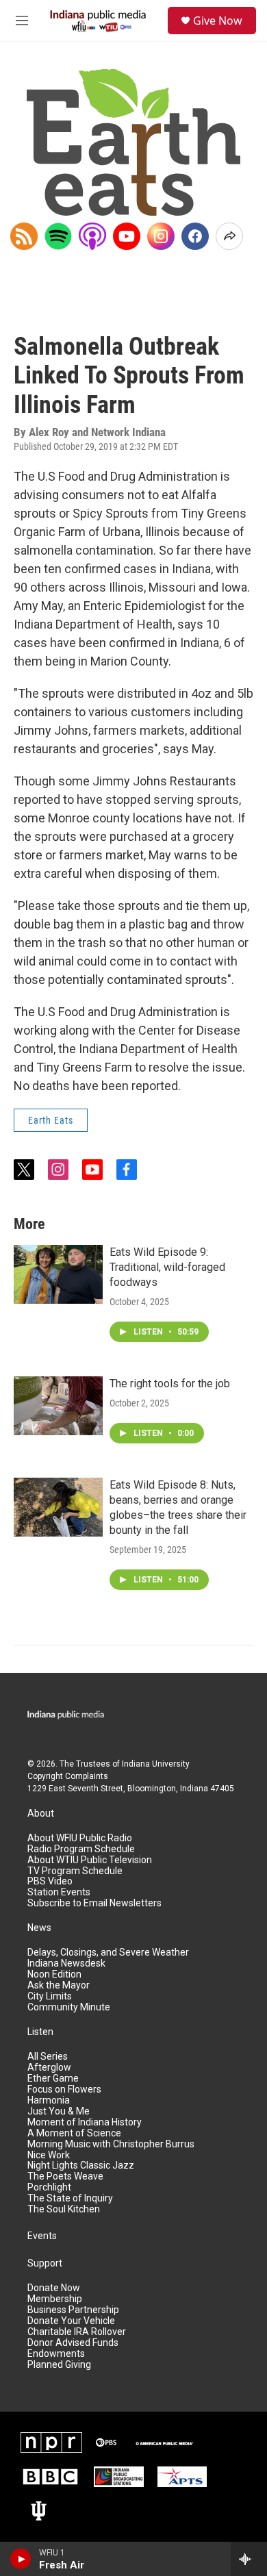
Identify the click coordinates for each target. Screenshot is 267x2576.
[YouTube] (127, 236)
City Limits (50, 1996)
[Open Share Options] (229, 236)
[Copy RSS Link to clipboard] (24, 236)
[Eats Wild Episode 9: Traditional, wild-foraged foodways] (58, 1274)
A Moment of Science (74, 2133)
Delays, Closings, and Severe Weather (108, 1953)
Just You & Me (59, 2111)
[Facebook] (195, 236)
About (41, 1814)
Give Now (218, 21)
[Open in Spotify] (58, 236)
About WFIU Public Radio (80, 1838)
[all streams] (249, 2559)
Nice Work (49, 2155)
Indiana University (156, 1764)
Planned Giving (59, 2365)
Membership (55, 2299)
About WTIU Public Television (90, 1860)
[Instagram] (161, 236)
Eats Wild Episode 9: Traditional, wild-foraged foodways (167, 1267)
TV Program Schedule (75, 1871)
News (39, 1928)
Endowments (56, 2354)
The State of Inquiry (70, 2198)
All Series (48, 2057)
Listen (40, 2032)
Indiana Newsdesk (66, 1963)
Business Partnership (73, 2310)
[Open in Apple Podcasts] (92, 236)
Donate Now (54, 2288)
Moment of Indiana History (85, 2122)
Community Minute (69, 2007)
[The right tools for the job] (58, 1406)
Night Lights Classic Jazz (81, 2165)
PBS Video (50, 1881)
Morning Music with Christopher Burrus (111, 2144)
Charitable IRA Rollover (77, 2332)
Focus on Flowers (64, 2089)
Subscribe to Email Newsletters (94, 1903)
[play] (21, 2559)
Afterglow (49, 2068)
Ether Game (53, 2079)
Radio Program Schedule (81, 1849)
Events (42, 2236)
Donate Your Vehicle (71, 2321)
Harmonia (49, 2100)
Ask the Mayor (59, 1985)
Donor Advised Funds (73, 2343)
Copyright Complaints (68, 1776)
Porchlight (49, 2187)
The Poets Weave (65, 2176)
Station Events (59, 1892)
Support (45, 2263)
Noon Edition (54, 1974)
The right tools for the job (170, 1384)
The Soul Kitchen (64, 2209)
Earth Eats (51, 1120)
